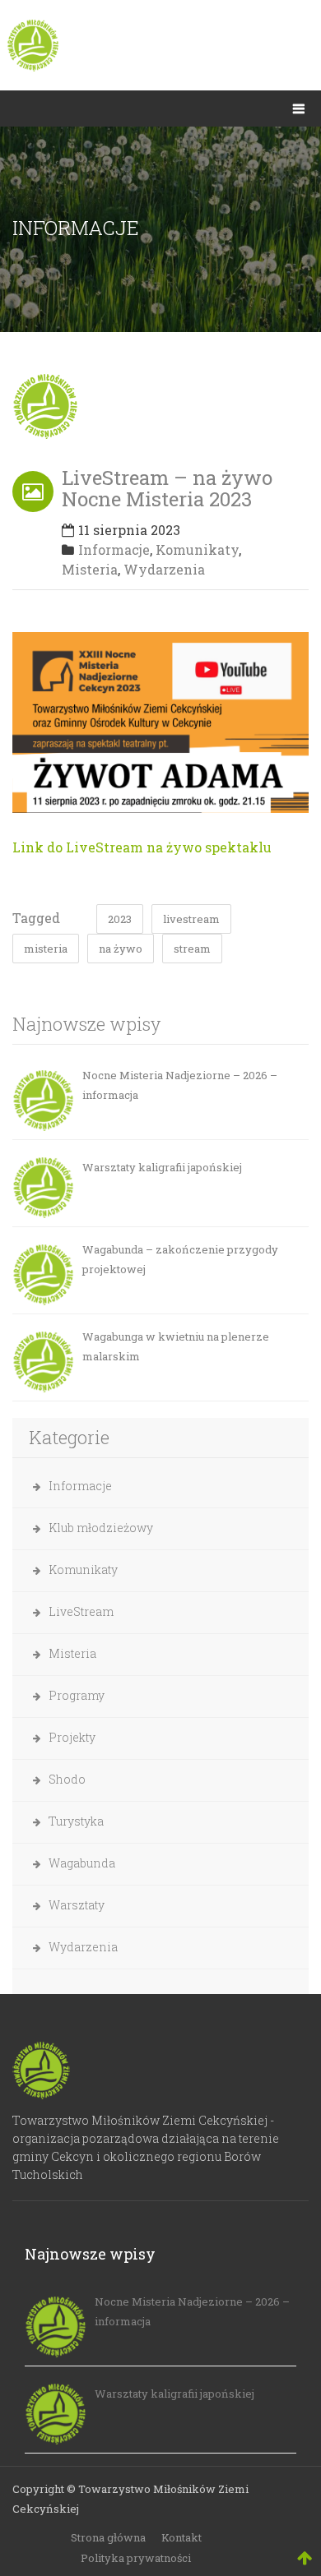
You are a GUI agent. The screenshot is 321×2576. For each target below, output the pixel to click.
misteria (46, 949)
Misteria (90, 569)
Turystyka (76, 1821)
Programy (77, 1695)
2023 (120, 919)
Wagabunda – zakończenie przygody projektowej (180, 1259)
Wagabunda (82, 1863)
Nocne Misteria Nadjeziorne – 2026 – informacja (180, 1085)
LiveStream (81, 1611)
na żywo (121, 949)
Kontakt (181, 2537)
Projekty (72, 1737)
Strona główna (108, 2537)
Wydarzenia (164, 569)
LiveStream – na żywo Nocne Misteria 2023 (167, 488)
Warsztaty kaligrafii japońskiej (162, 1167)
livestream (191, 919)
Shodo (67, 1779)
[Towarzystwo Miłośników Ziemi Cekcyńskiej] (160, 45)
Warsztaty (77, 1905)
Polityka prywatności (136, 2558)
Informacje (114, 549)
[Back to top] (305, 2557)
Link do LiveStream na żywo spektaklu (142, 847)
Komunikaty (197, 549)
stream (192, 949)
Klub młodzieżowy (101, 1528)
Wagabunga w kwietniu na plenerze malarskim (176, 1346)
